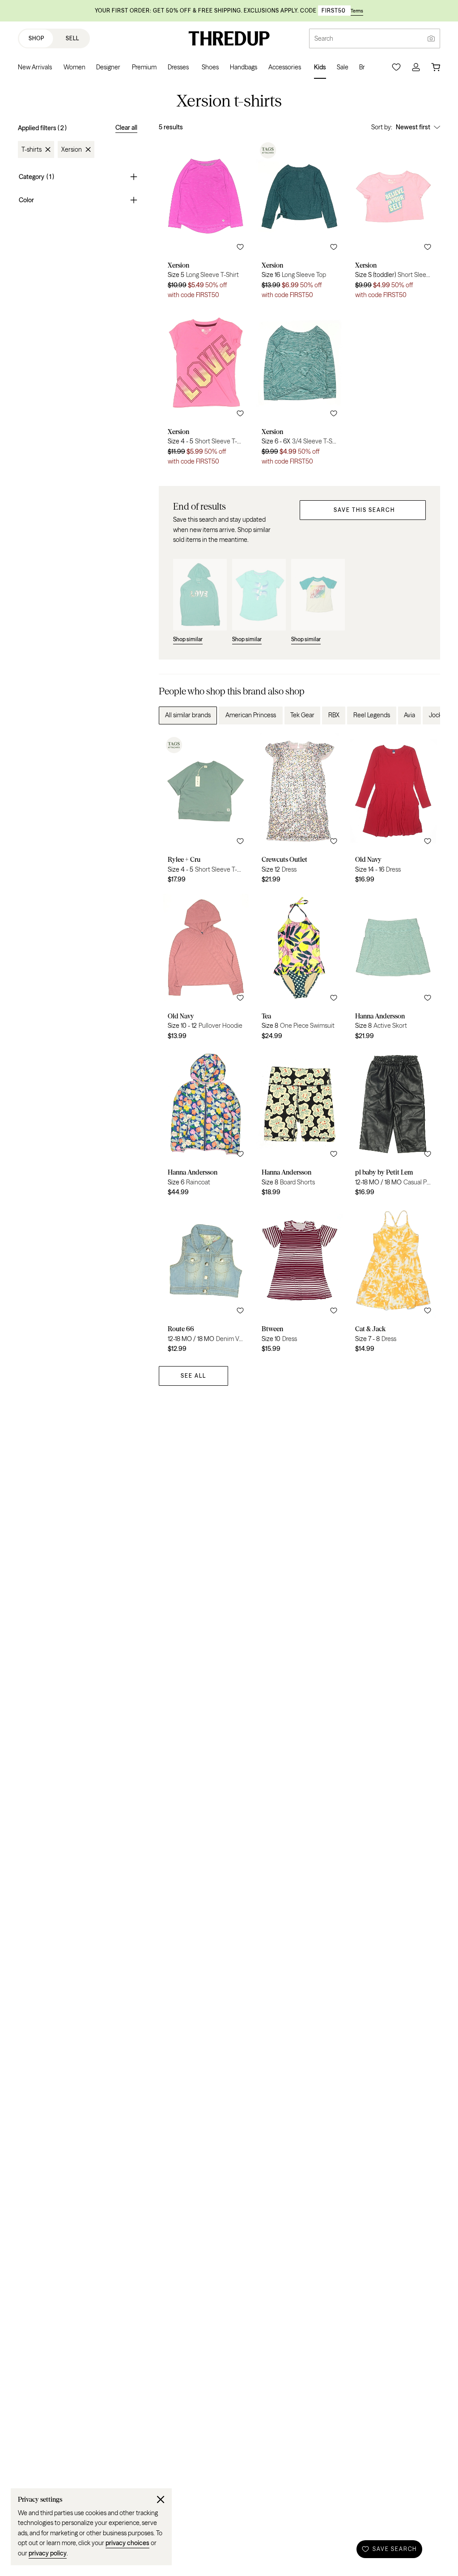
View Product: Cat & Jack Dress (393, 1281)
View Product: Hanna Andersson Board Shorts (300, 1124)
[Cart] (436, 67)
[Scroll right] (426, 715)
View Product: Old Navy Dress (393, 812)
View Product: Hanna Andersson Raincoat (206, 1124)
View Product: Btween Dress (300, 1281)
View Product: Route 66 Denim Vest (206, 1281)
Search (324, 38)
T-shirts (32, 149)
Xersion (72, 149)
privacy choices (127, 2543)
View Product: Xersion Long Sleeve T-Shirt (206, 222)
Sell (72, 38)
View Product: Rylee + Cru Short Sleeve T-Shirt (206, 812)
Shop (36, 38)
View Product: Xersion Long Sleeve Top (300, 222)
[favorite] (240, 247)
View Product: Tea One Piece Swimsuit (300, 968)
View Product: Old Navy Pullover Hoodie (206, 968)
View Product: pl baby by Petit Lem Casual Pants (393, 1124)
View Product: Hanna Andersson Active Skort (393, 968)
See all (193, 1376)
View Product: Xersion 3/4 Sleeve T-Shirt (300, 388)
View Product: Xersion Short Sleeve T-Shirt (393, 222)
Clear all (126, 128)
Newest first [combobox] (413, 127)
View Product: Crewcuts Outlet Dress (300, 812)
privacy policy (48, 2553)
